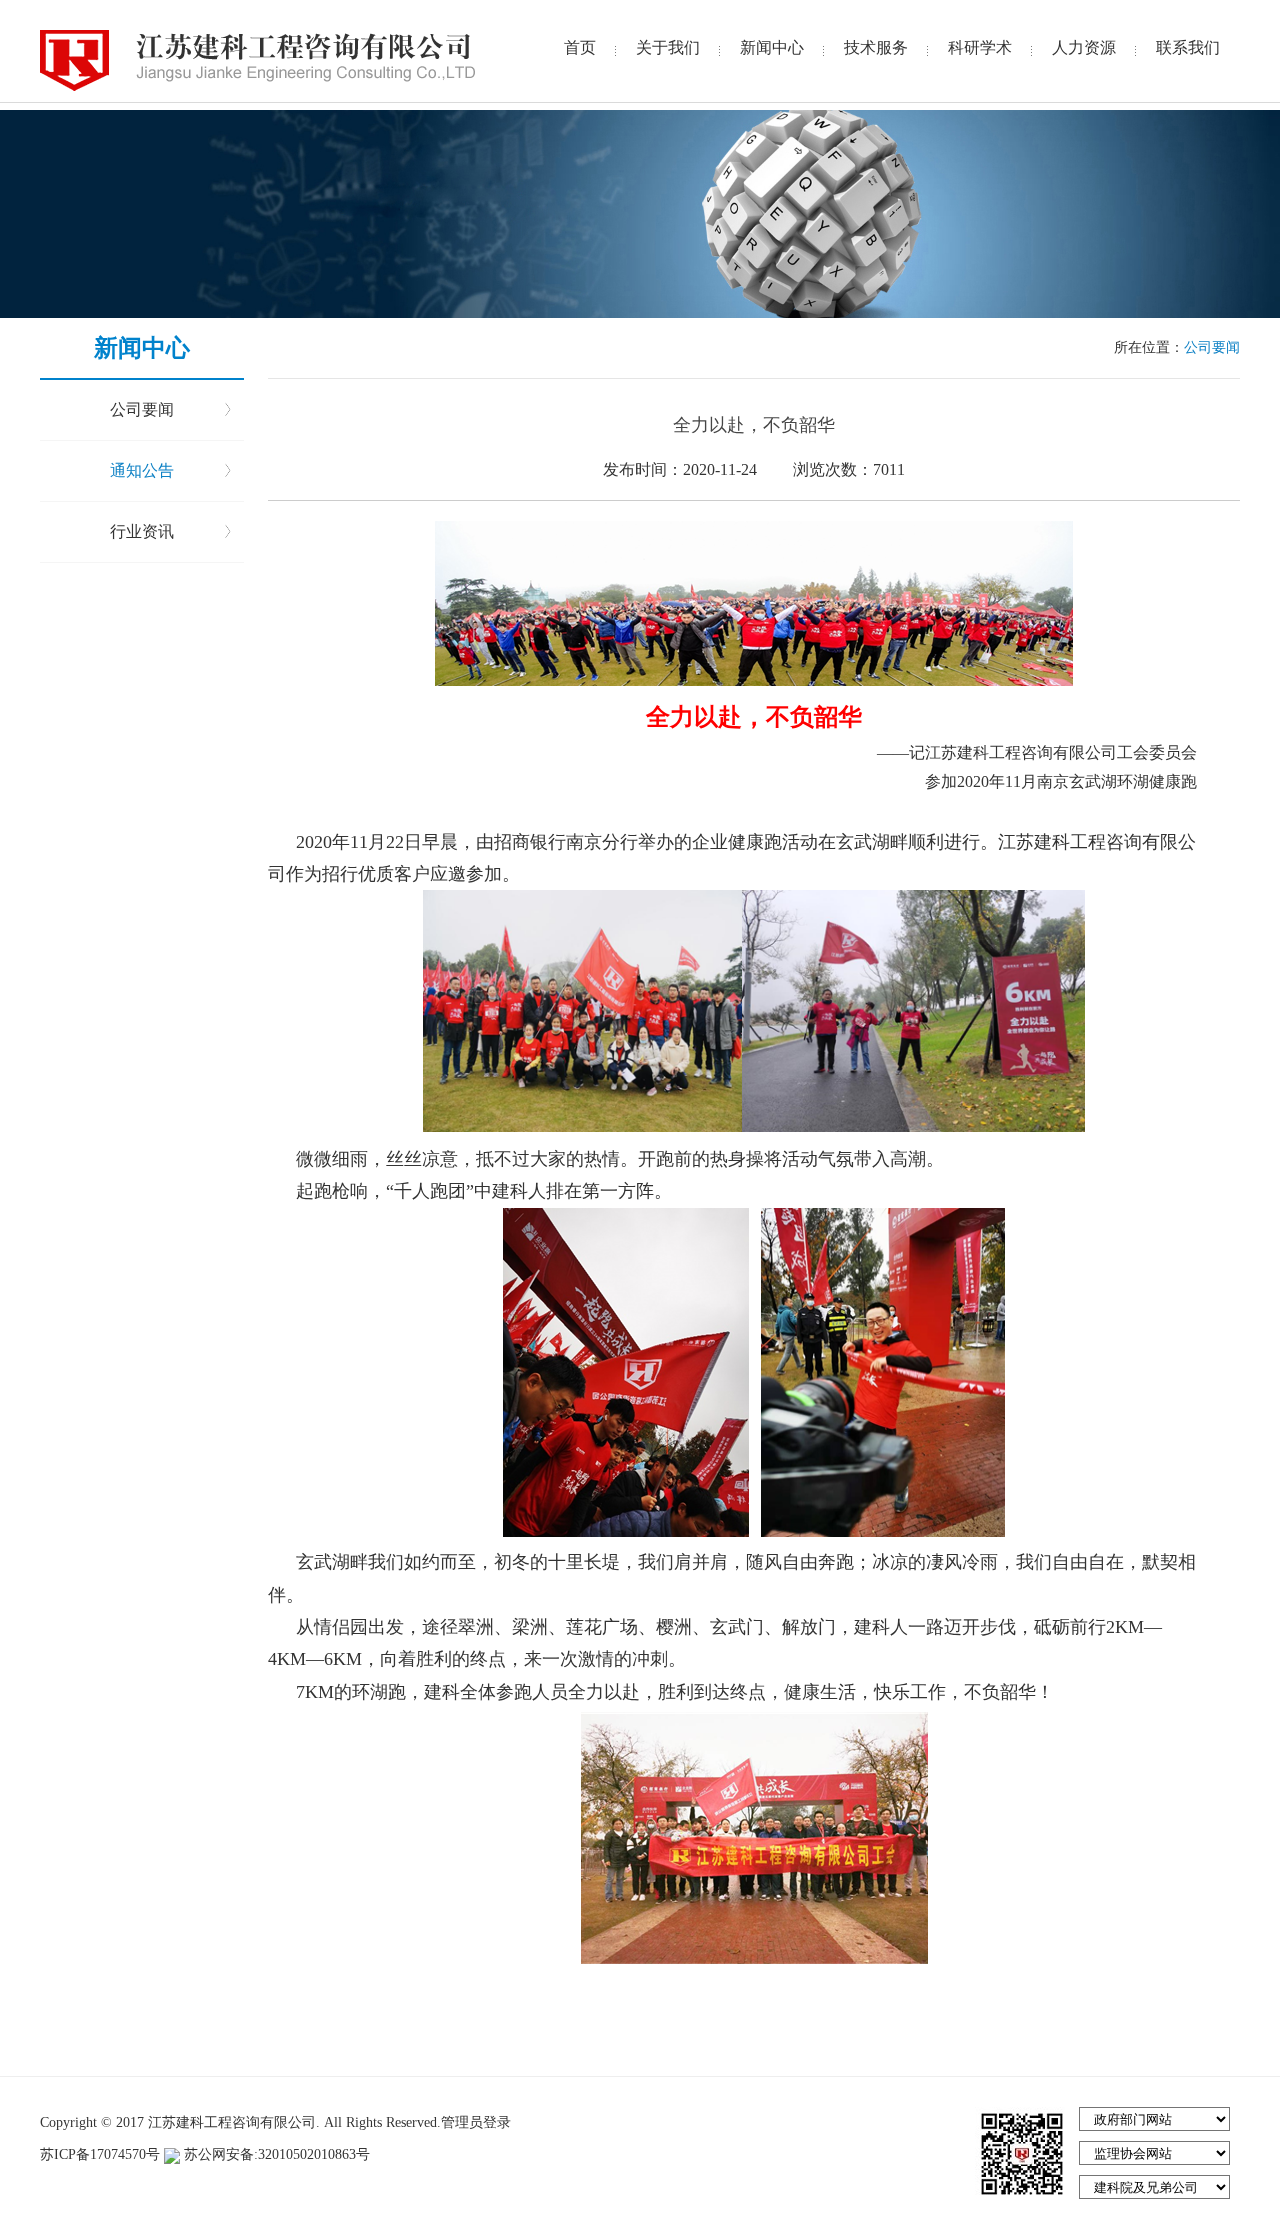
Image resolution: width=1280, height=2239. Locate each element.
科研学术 (980, 47)
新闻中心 (772, 47)
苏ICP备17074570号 (102, 2154)
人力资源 (1084, 47)
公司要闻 (142, 409)
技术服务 (876, 47)
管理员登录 (476, 2122)
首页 (580, 47)
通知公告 (142, 470)
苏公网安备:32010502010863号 (275, 2154)
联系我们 (1188, 47)
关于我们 (668, 47)
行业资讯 (142, 531)
